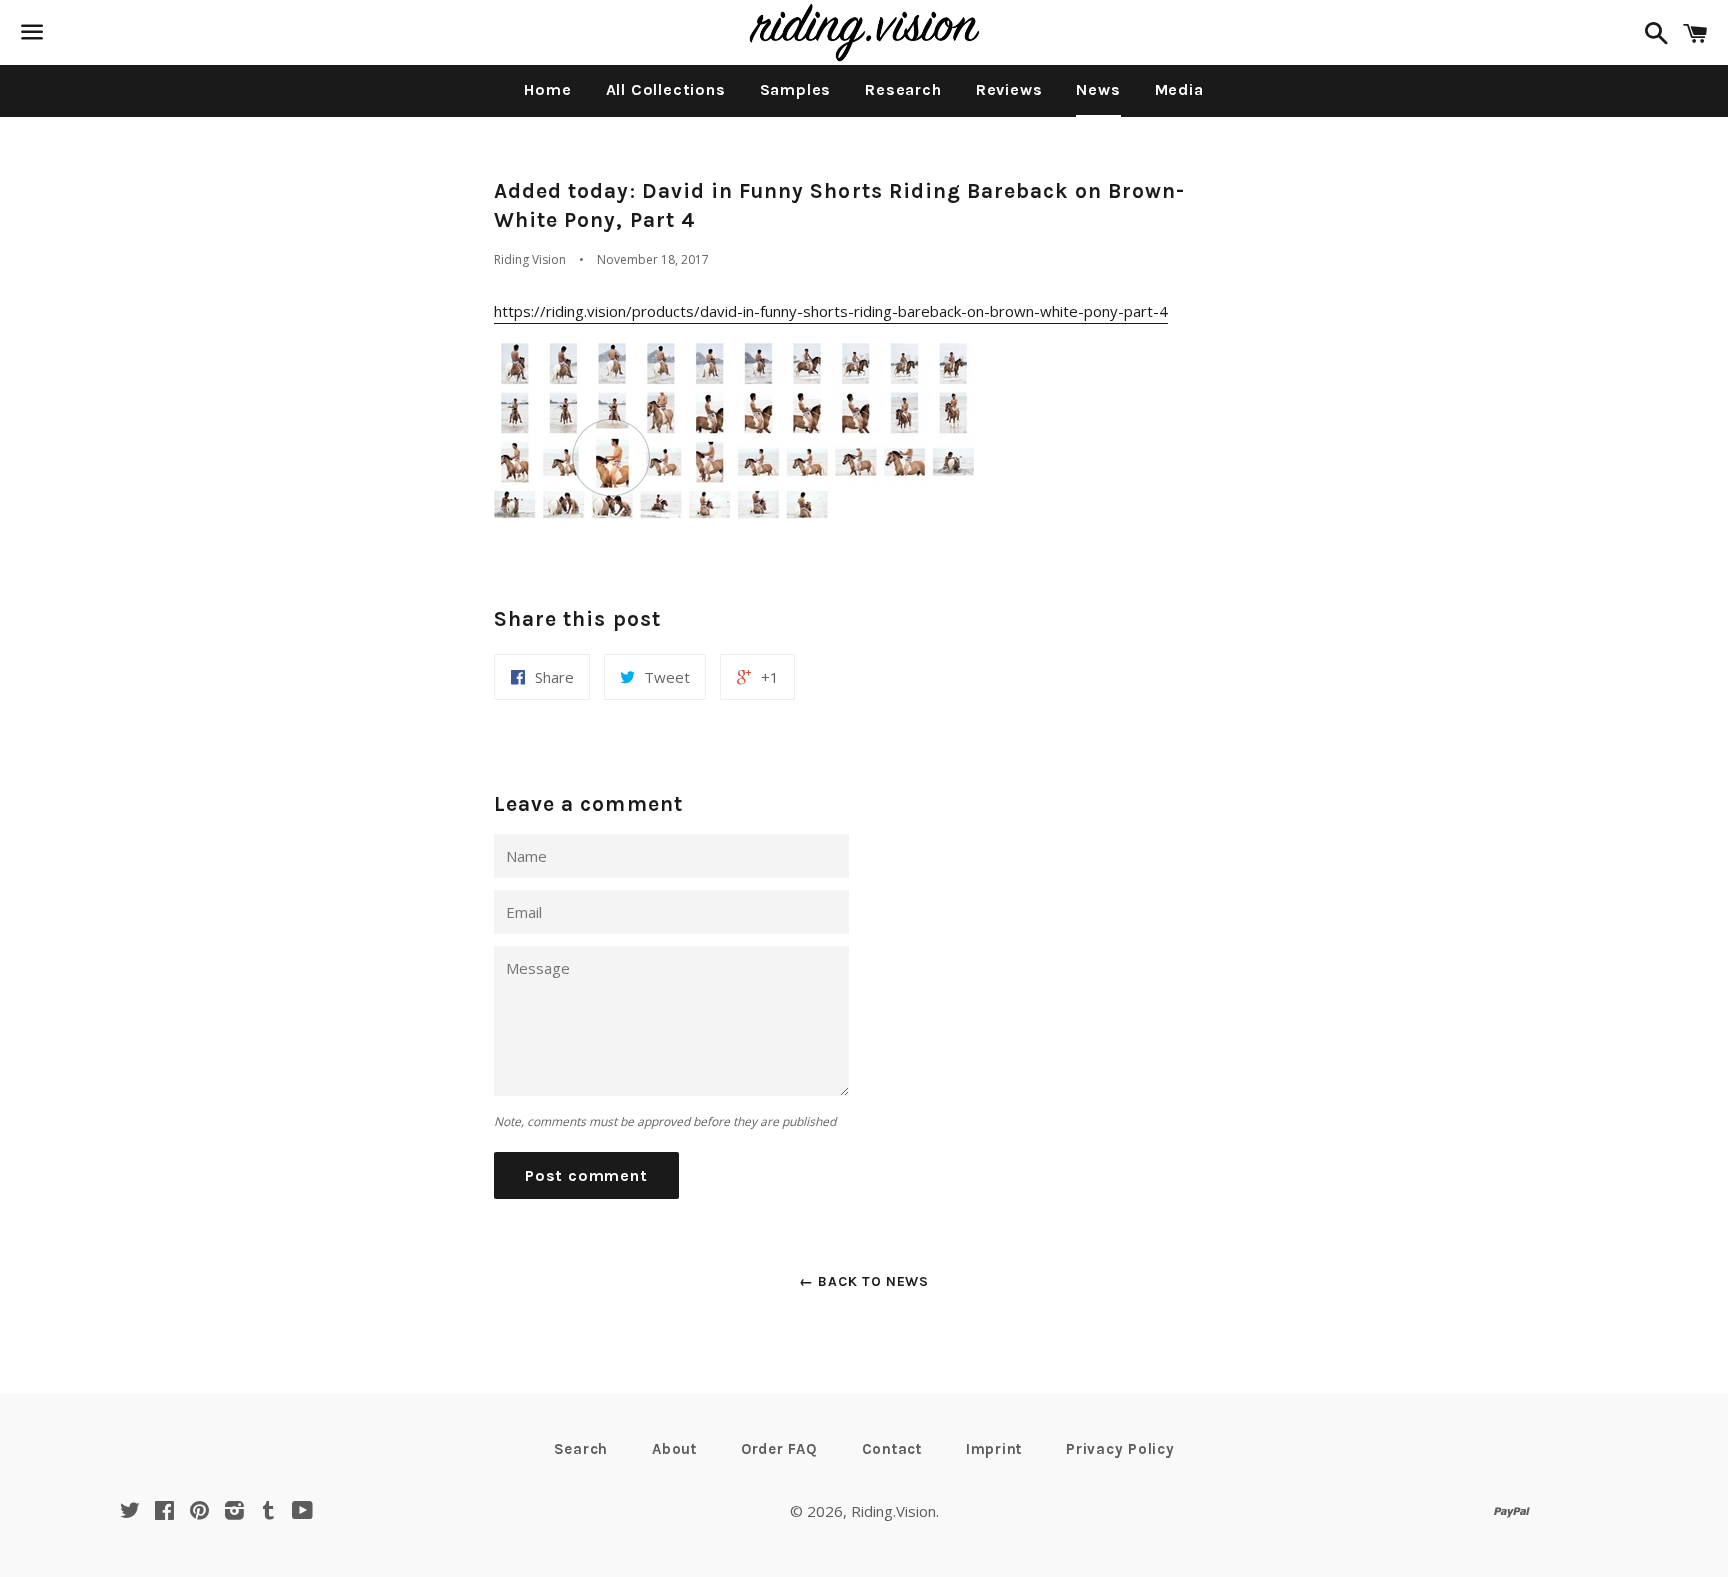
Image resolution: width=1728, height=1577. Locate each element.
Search (581, 1449)
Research (903, 89)
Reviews (1009, 89)
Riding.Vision (893, 1511)
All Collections (666, 89)
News (1098, 89)
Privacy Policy (1120, 1449)
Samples (796, 89)
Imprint (994, 1449)
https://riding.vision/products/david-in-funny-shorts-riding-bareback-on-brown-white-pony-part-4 (831, 311)
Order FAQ (779, 1449)
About (674, 1449)
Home (547, 89)
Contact (892, 1449)
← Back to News (864, 1281)
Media (1179, 89)
